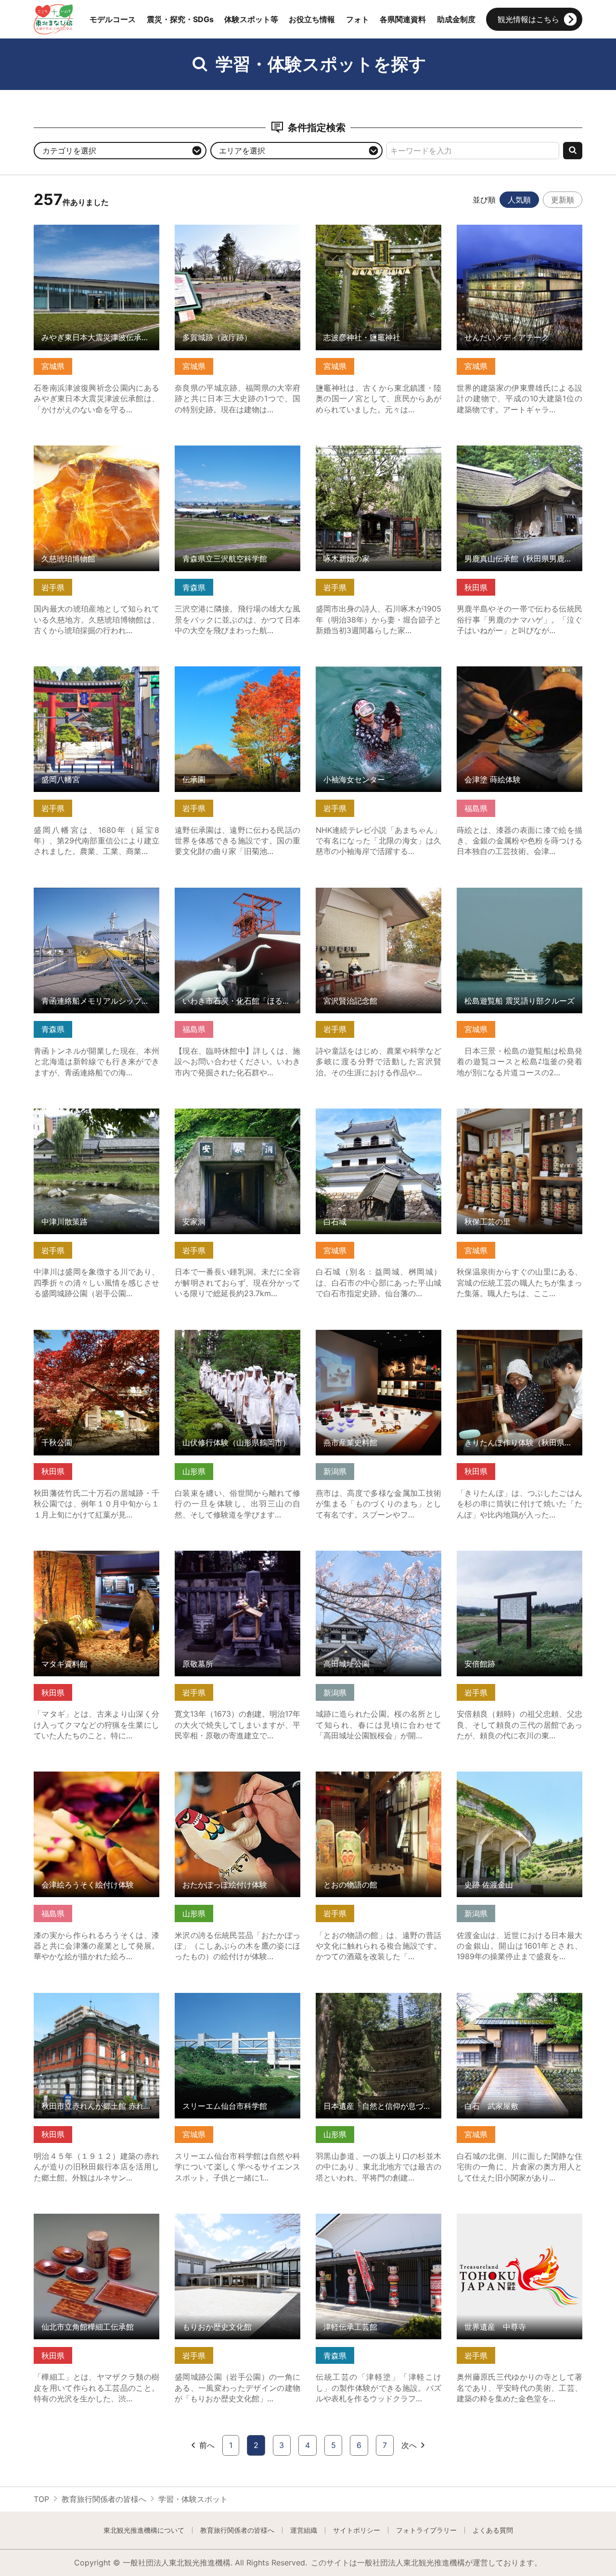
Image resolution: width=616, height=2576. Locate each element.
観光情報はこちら (528, 19)
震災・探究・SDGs (180, 19)
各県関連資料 (403, 19)
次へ (409, 2445)
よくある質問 (493, 2530)
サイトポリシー (357, 2530)
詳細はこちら (57, 229)
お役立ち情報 (312, 19)
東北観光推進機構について (144, 2530)
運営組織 (304, 2530)
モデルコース (113, 19)
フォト (358, 19)
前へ (207, 2445)
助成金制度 (456, 19)
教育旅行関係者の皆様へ (104, 2499)
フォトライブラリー (426, 2530)
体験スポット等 (251, 19)
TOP (41, 2499)
